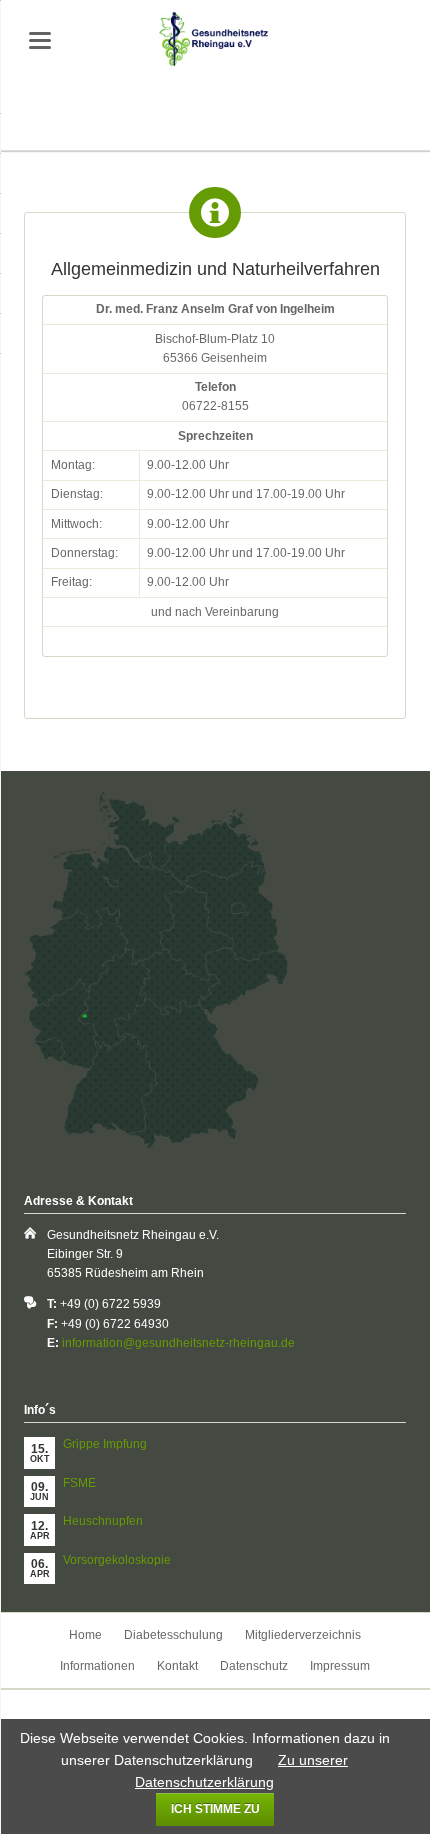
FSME (79, 1483)
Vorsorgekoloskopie (117, 1560)
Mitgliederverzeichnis (303, 1635)
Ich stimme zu (215, 1809)
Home (85, 1635)
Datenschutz (254, 1666)
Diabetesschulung (173, 1635)
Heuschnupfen (103, 1521)
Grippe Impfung (105, 1444)
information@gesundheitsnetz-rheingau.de (178, 1343)
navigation (40, 40)
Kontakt (177, 1666)
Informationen (97, 1666)
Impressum (340, 1666)
